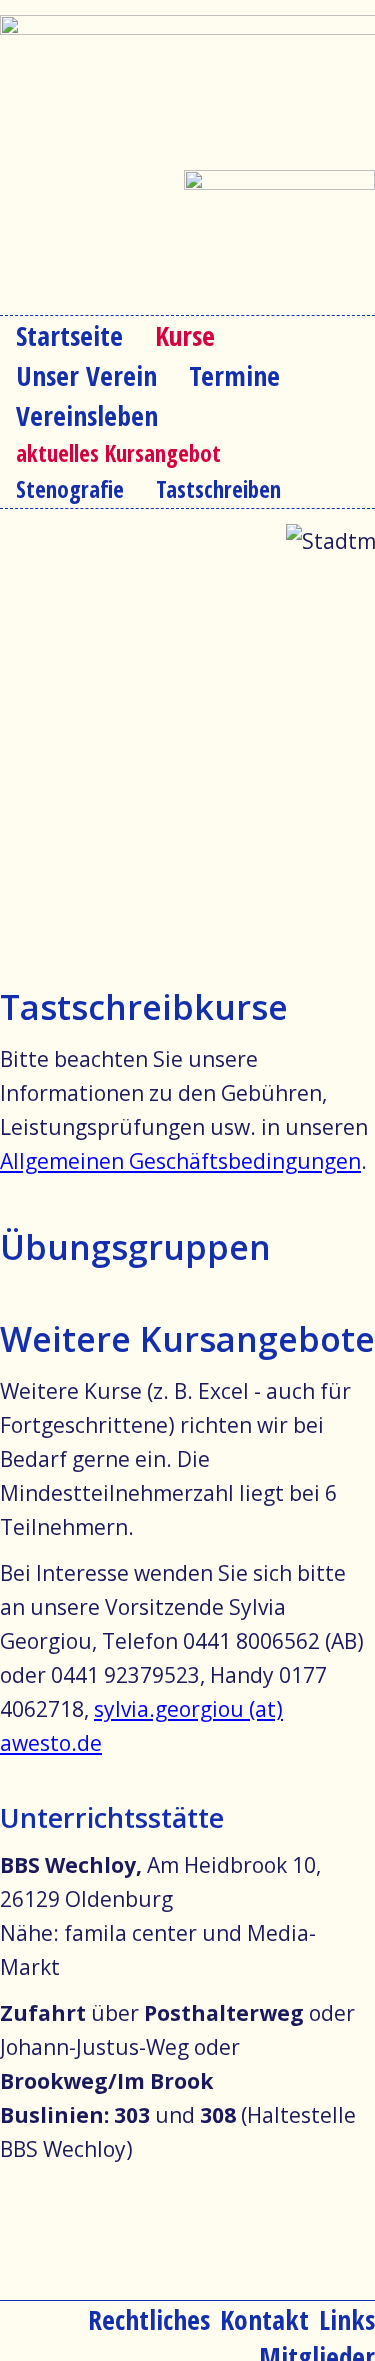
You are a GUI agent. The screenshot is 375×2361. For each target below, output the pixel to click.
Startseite (69, 335)
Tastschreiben (218, 489)
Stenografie (70, 489)
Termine (234, 375)
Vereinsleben (87, 415)
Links (347, 2319)
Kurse (185, 335)
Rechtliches (149, 2319)
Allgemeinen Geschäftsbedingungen (180, 1161)
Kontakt (264, 2319)
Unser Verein (86, 375)
